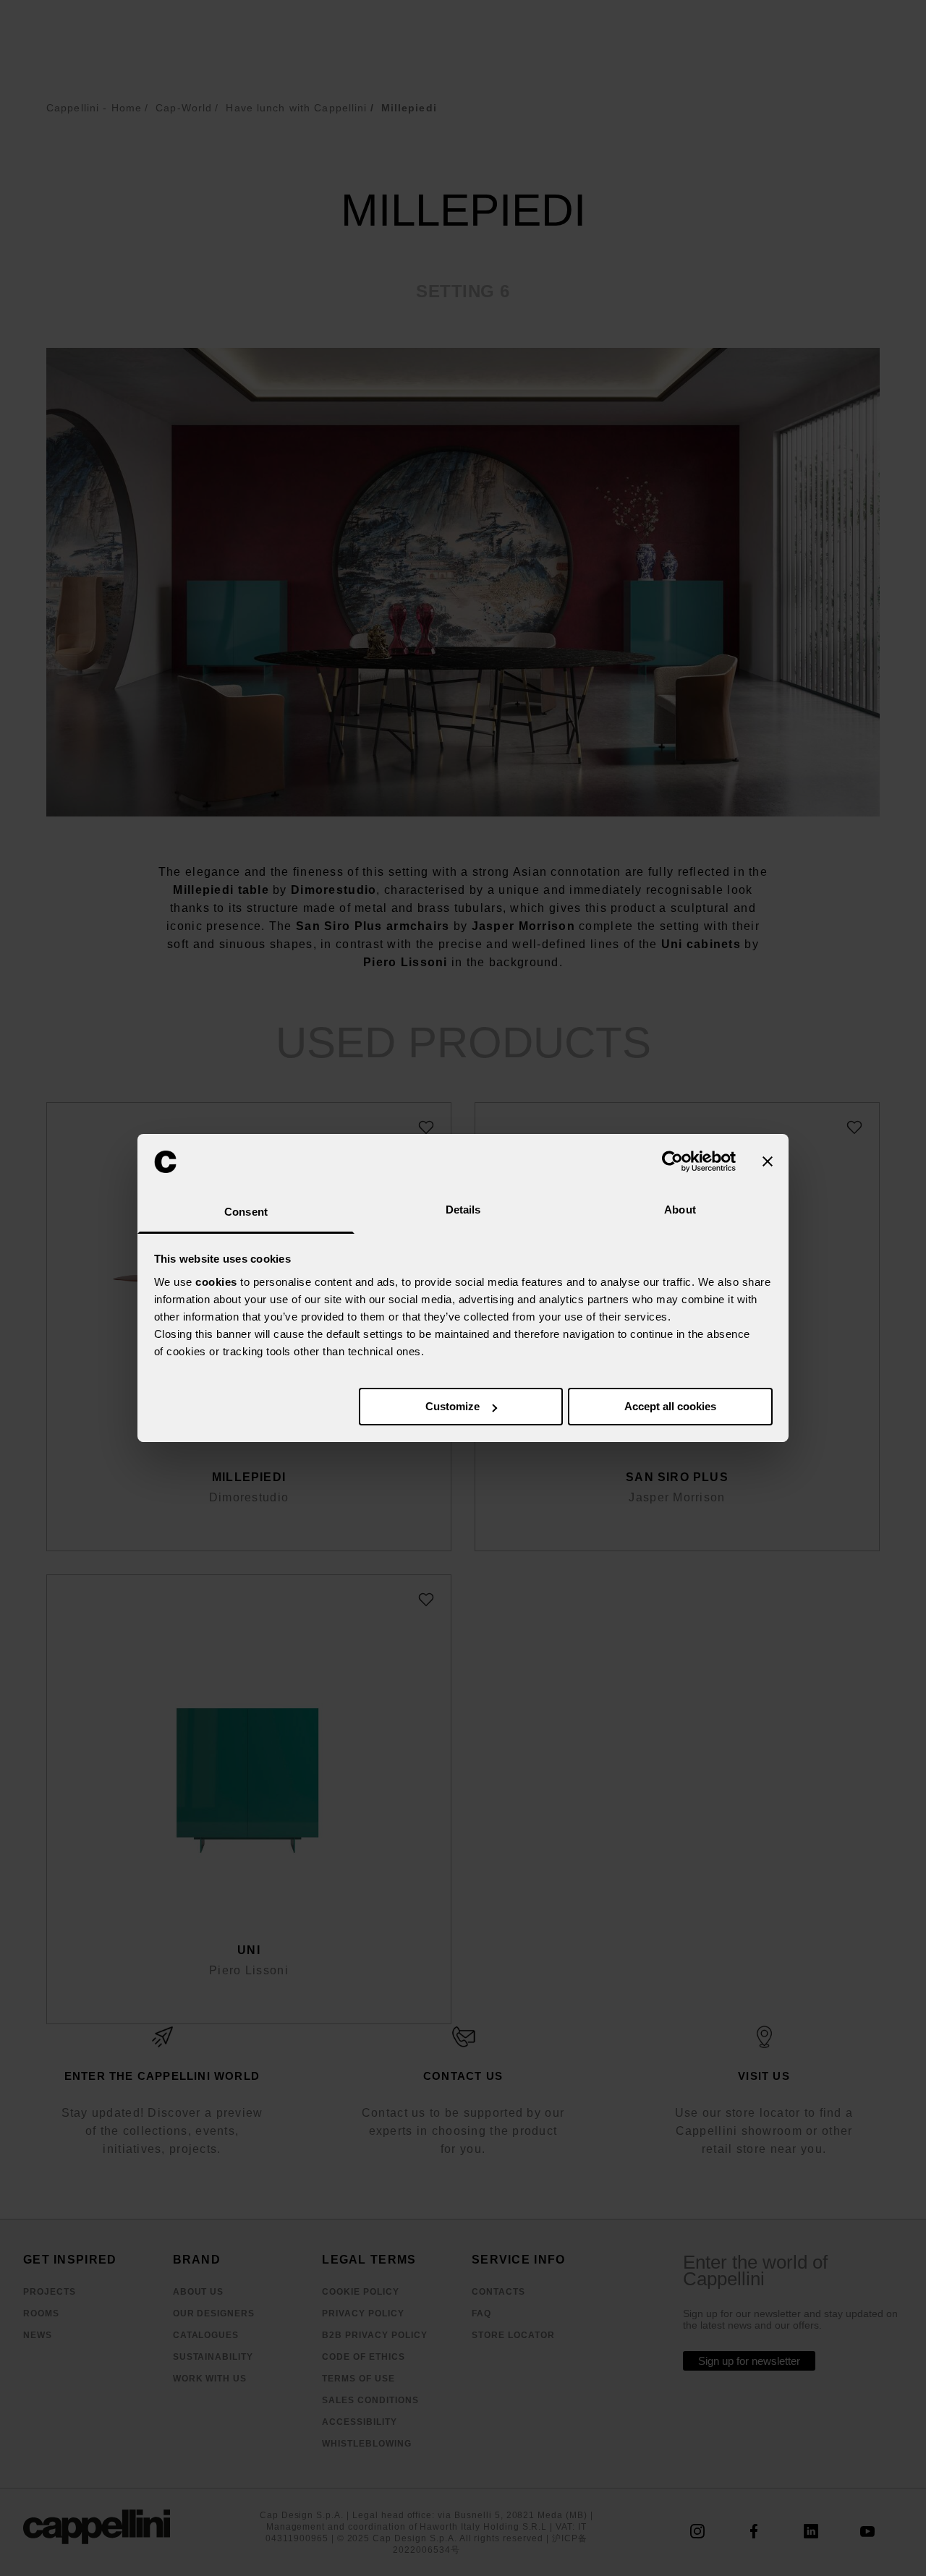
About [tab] (680, 1210)
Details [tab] (463, 1210)
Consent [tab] (246, 1212)
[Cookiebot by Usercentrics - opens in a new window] (672, 1161)
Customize (453, 1406)
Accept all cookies (670, 1406)
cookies (216, 1282)
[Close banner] (768, 1161)
